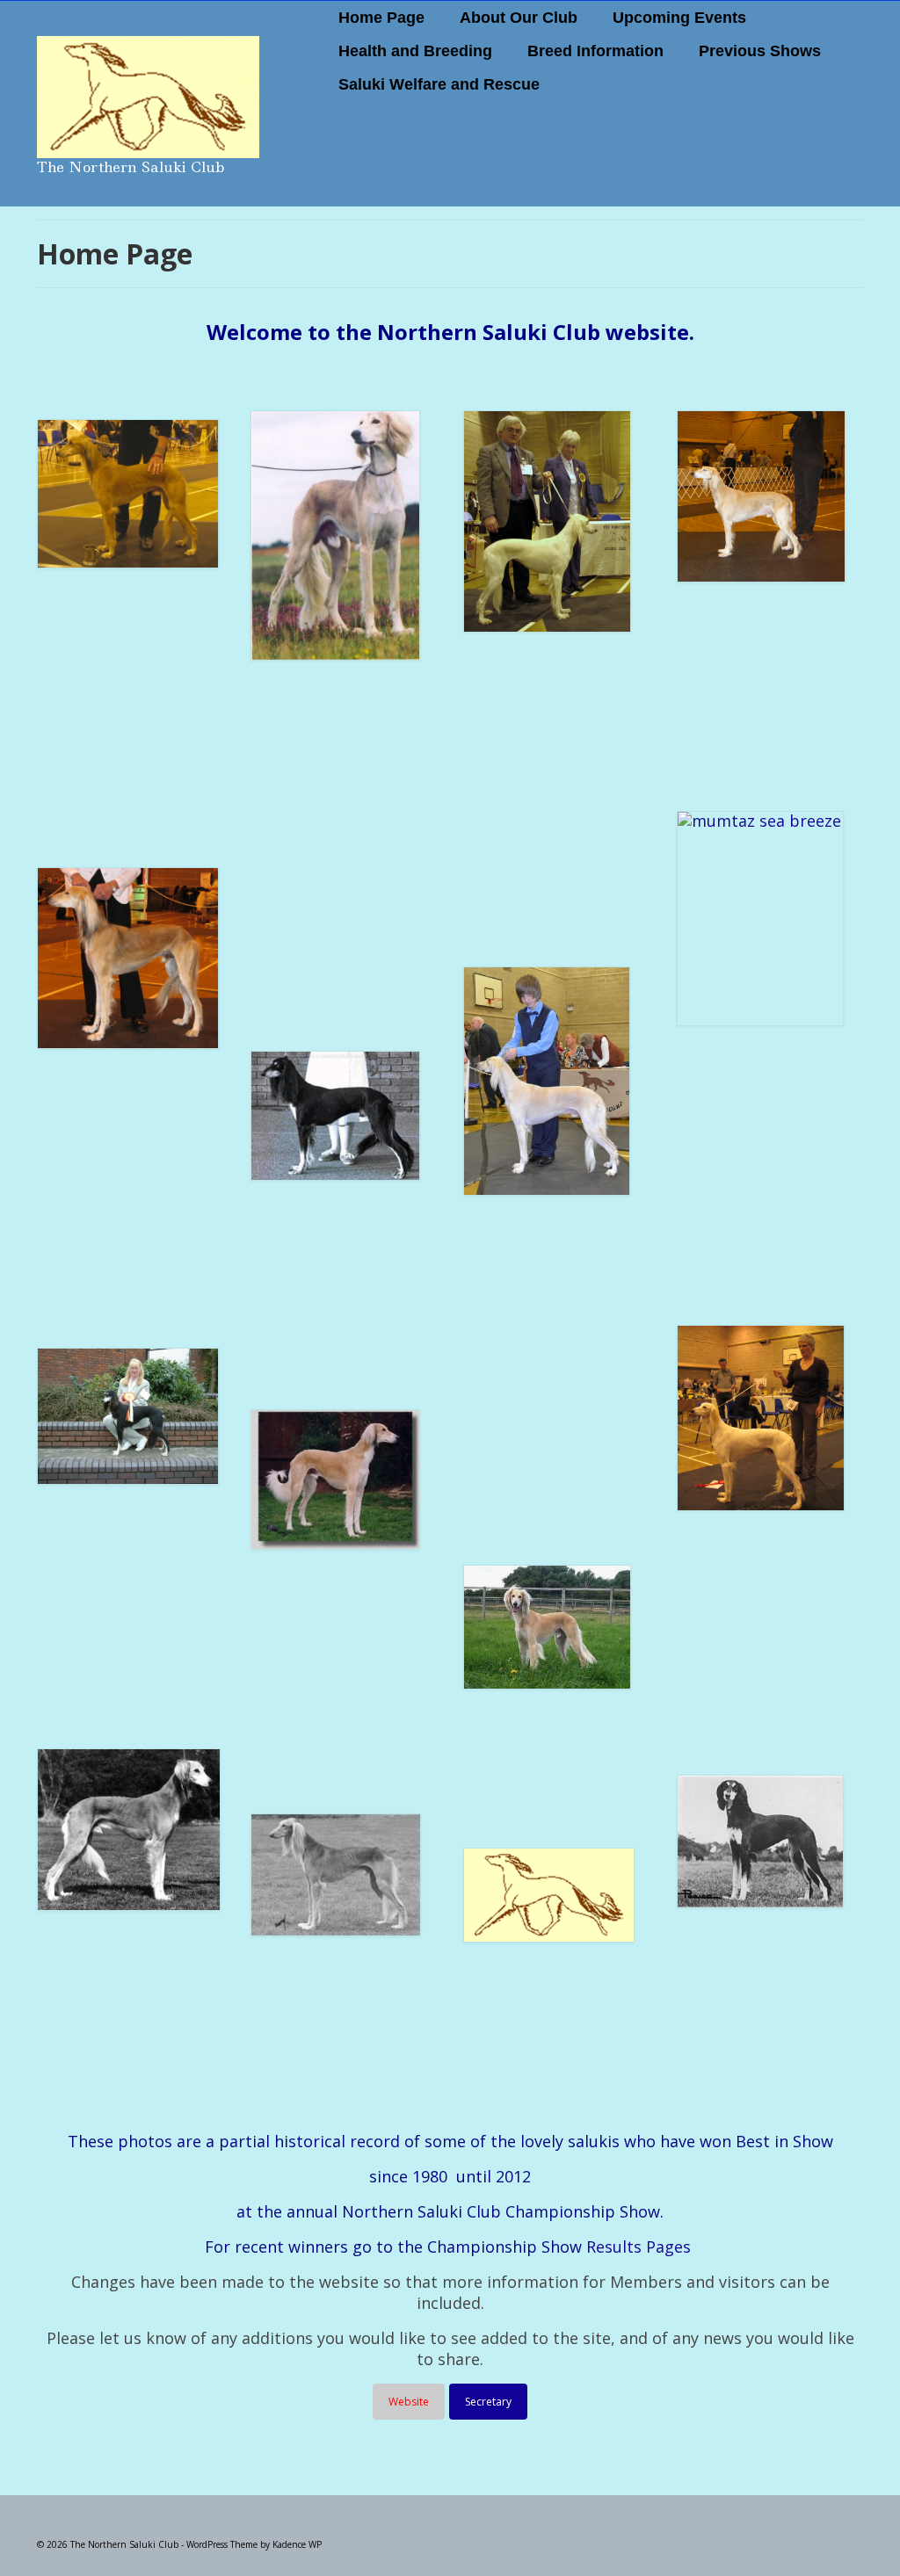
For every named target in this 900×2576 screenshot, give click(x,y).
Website (409, 2402)
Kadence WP (297, 2544)
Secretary (488, 2402)
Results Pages (639, 2247)
